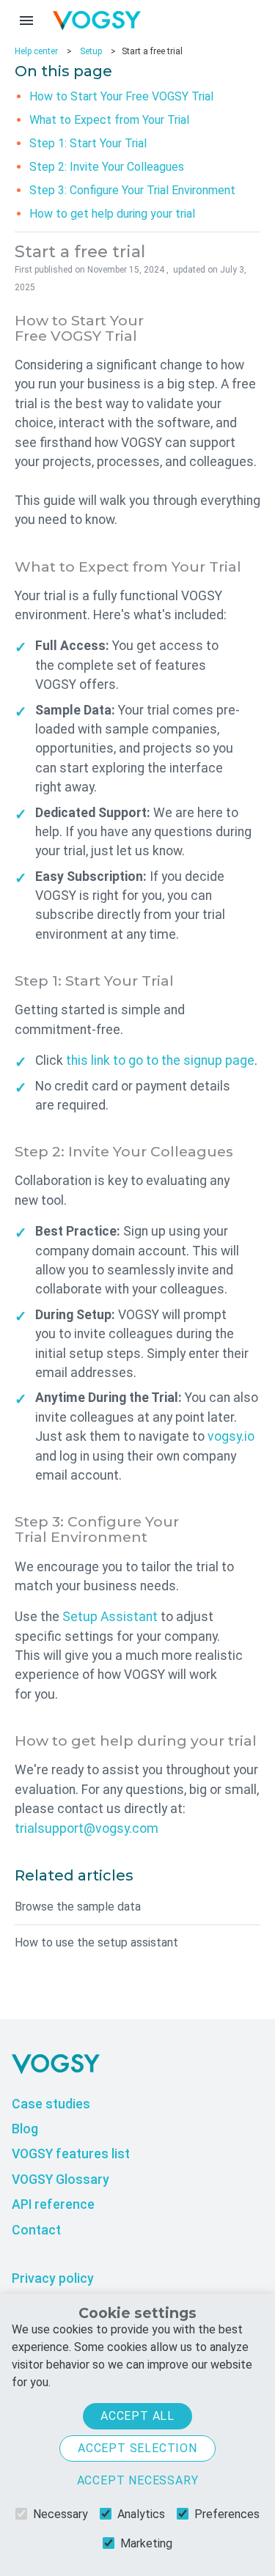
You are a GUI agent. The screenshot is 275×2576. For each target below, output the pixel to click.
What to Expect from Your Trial (109, 120)
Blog (25, 2129)
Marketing (146, 2543)
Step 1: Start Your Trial (88, 143)
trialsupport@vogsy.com (87, 1828)
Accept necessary (138, 2480)
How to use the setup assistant (96, 1942)
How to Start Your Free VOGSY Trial (121, 96)
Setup (91, 51)
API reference (53, 2204)
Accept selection (137, 2448)
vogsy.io (231, 1436)
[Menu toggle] (26, 21)
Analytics (141, 2514)
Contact (36, 2230)
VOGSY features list (71, 2154)
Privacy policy (53, 2278)
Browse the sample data (78, 1907)
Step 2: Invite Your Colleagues (107, 167)
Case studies (51, 2104)
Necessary (60, 2514)
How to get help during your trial (112, 214)
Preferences (227, 2514)
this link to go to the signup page (160, 1060)
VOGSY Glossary (60, 2180)
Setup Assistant (110, 1617)
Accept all (137, 2416)
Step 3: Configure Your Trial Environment (132, 190)
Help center (36, 51)
